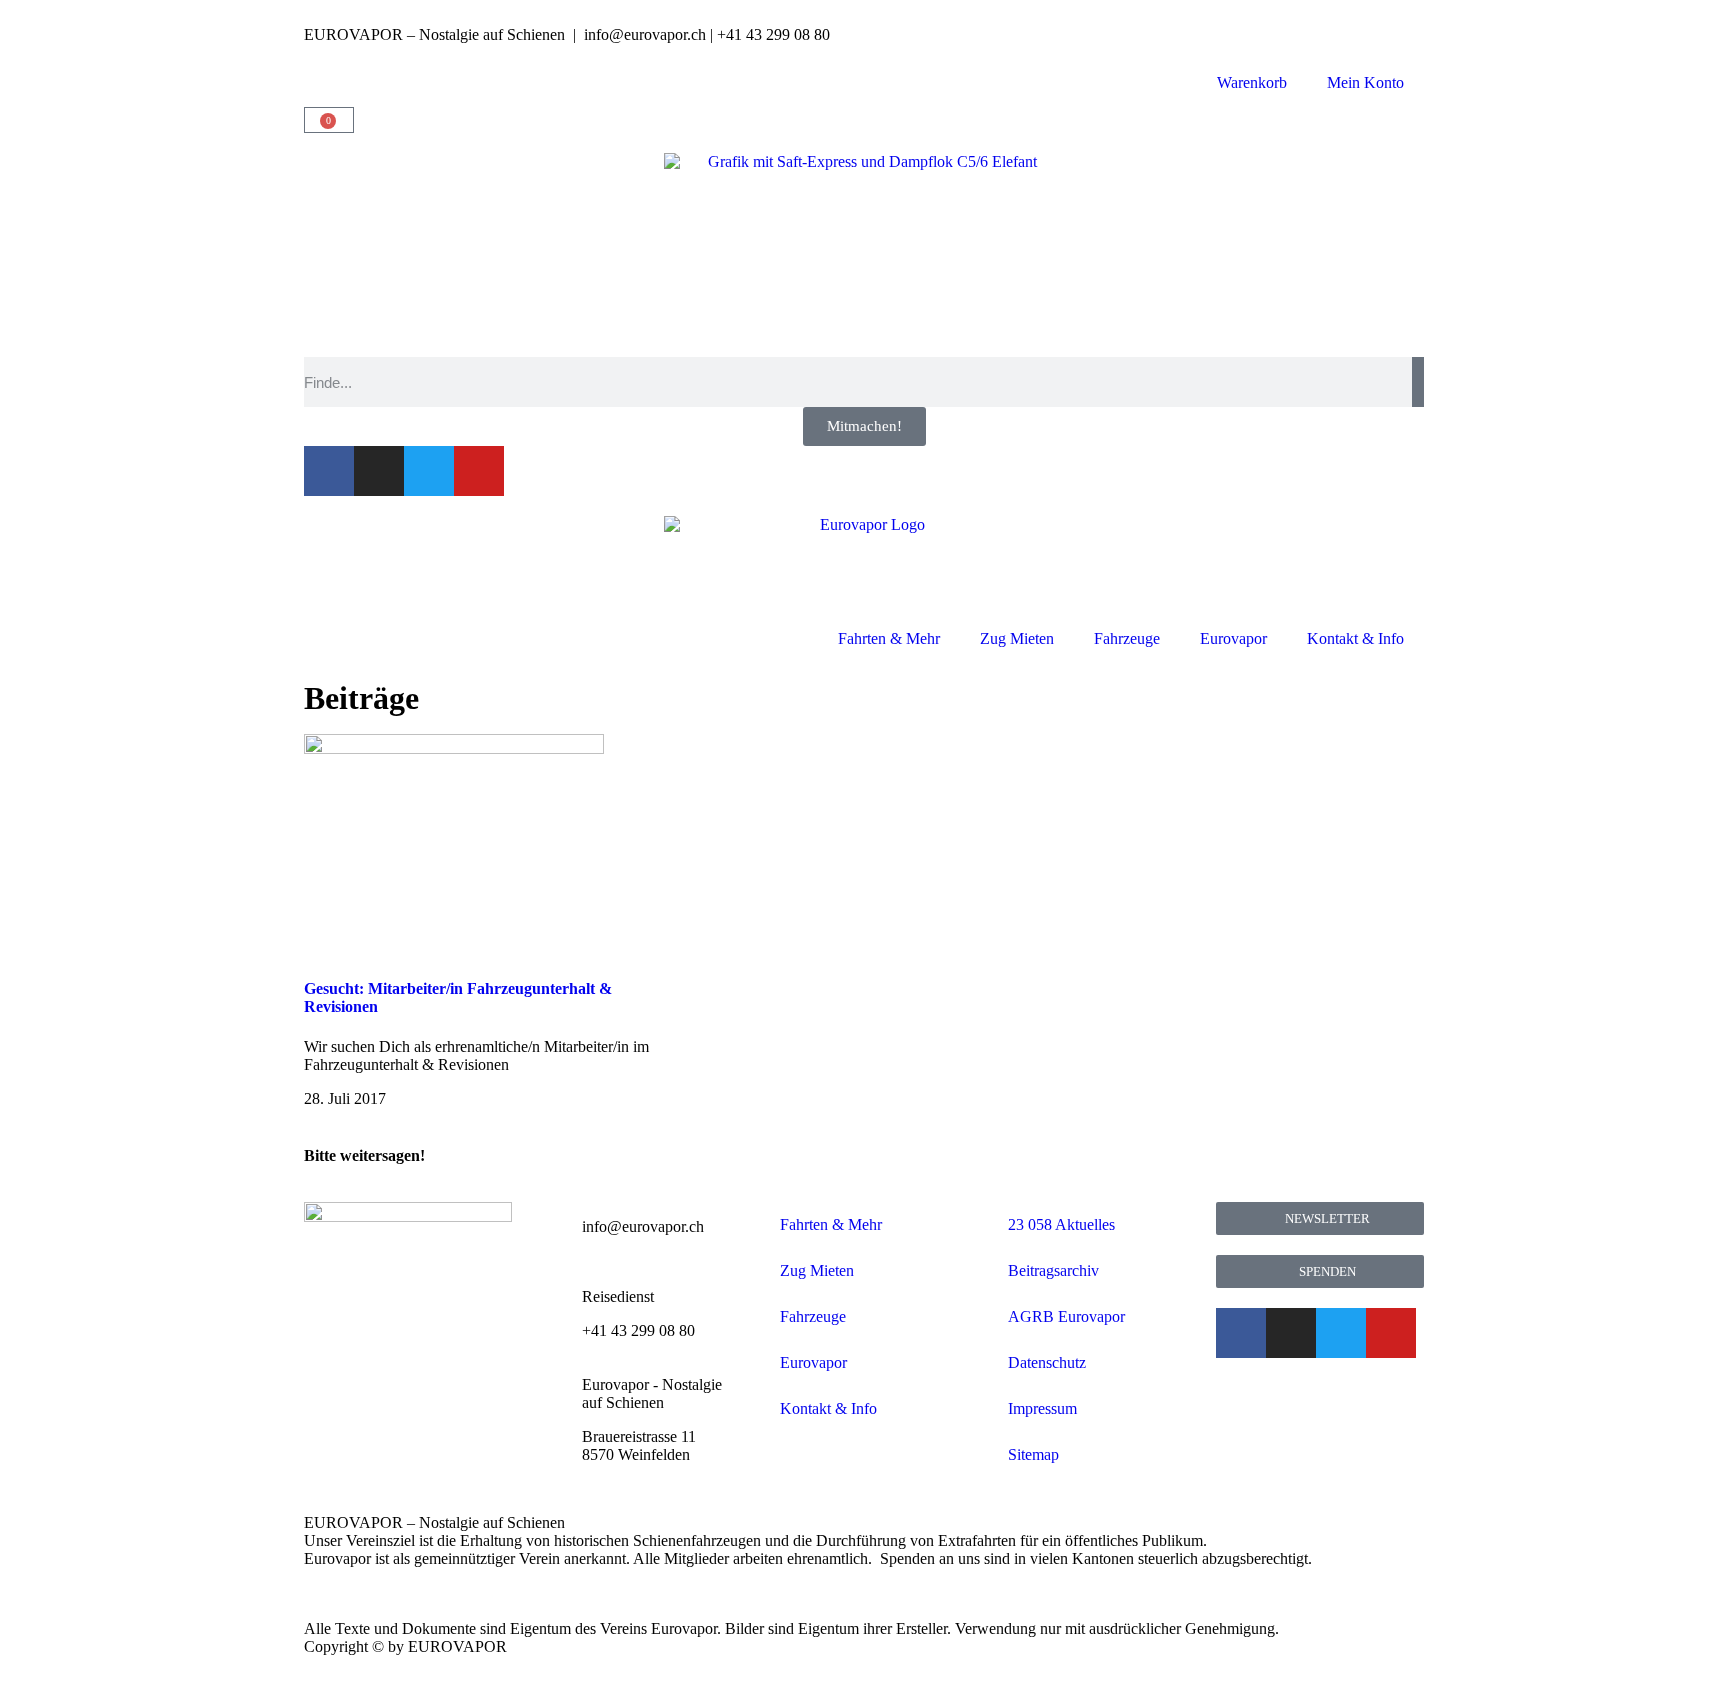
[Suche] (1418, 382)
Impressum (1042, 1408)
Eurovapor (1233, 638)
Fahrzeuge (1127, 638)
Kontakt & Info (1355, 638)
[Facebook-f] (329, 471)
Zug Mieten (1017, 638)
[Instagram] (379, 471)
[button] (310, 1173)
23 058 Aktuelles (1061, 1224)
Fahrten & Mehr (889, 638)
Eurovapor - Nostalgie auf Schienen (652, 1393)
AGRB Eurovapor (1066, 1316)
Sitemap (1033, 1454)
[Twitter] (429, 471)
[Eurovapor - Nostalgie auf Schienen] (557, 1385)
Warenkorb (1252, 82)
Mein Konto (1365, 82)
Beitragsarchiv (1053, 1270)
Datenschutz (1047, 1362)
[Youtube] (479, 471)
